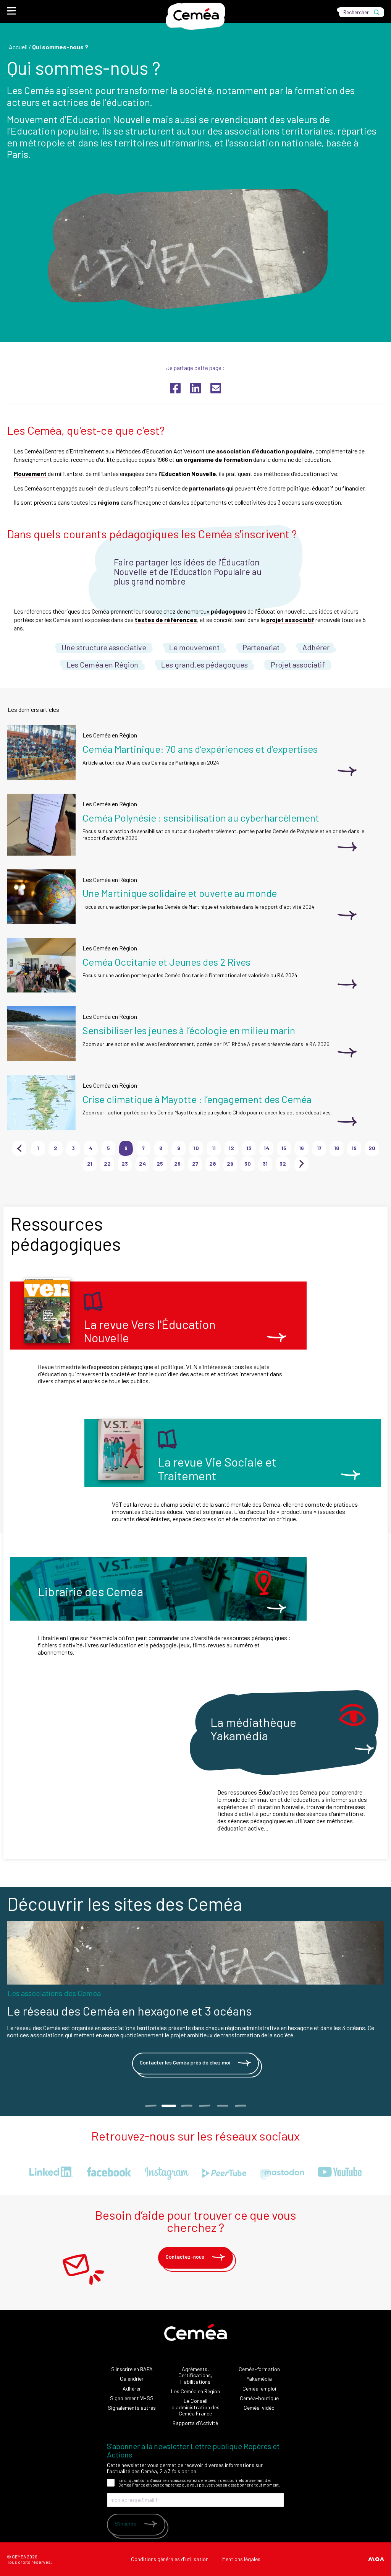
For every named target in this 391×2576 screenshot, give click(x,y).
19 (354, 1148)
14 (267, 1148)
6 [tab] (240, 2106)
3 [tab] (187, 2106)
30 (248, 1164)
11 (214, 1148)
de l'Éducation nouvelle (258, 611)
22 (107, 1164)
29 (230, 1164)
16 (301, 1148)
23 (125, 1164)
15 (284, 1148)
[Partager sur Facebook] (175, 388)
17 (319, 1148)
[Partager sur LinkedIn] (195, 388)
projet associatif (290, 620)
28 (213, 1164)
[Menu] (11, 11)
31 (265, 1164)
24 (142, 1164)
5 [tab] (222, 2106)
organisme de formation (218, 459)
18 (337, 1148)
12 (231, 1148)
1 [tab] (151, 2106)
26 (177, 1164)
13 (249, 1148)
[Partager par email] (216, 388)
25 (160, 1164)
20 (372, 1148)
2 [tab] (168, 2106)
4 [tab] (204, 2106)
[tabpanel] (195, 2001)
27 (195, 1164)
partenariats (207, 488)
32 (283, 1164)
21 (90, 1164)
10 (196, 1148)
